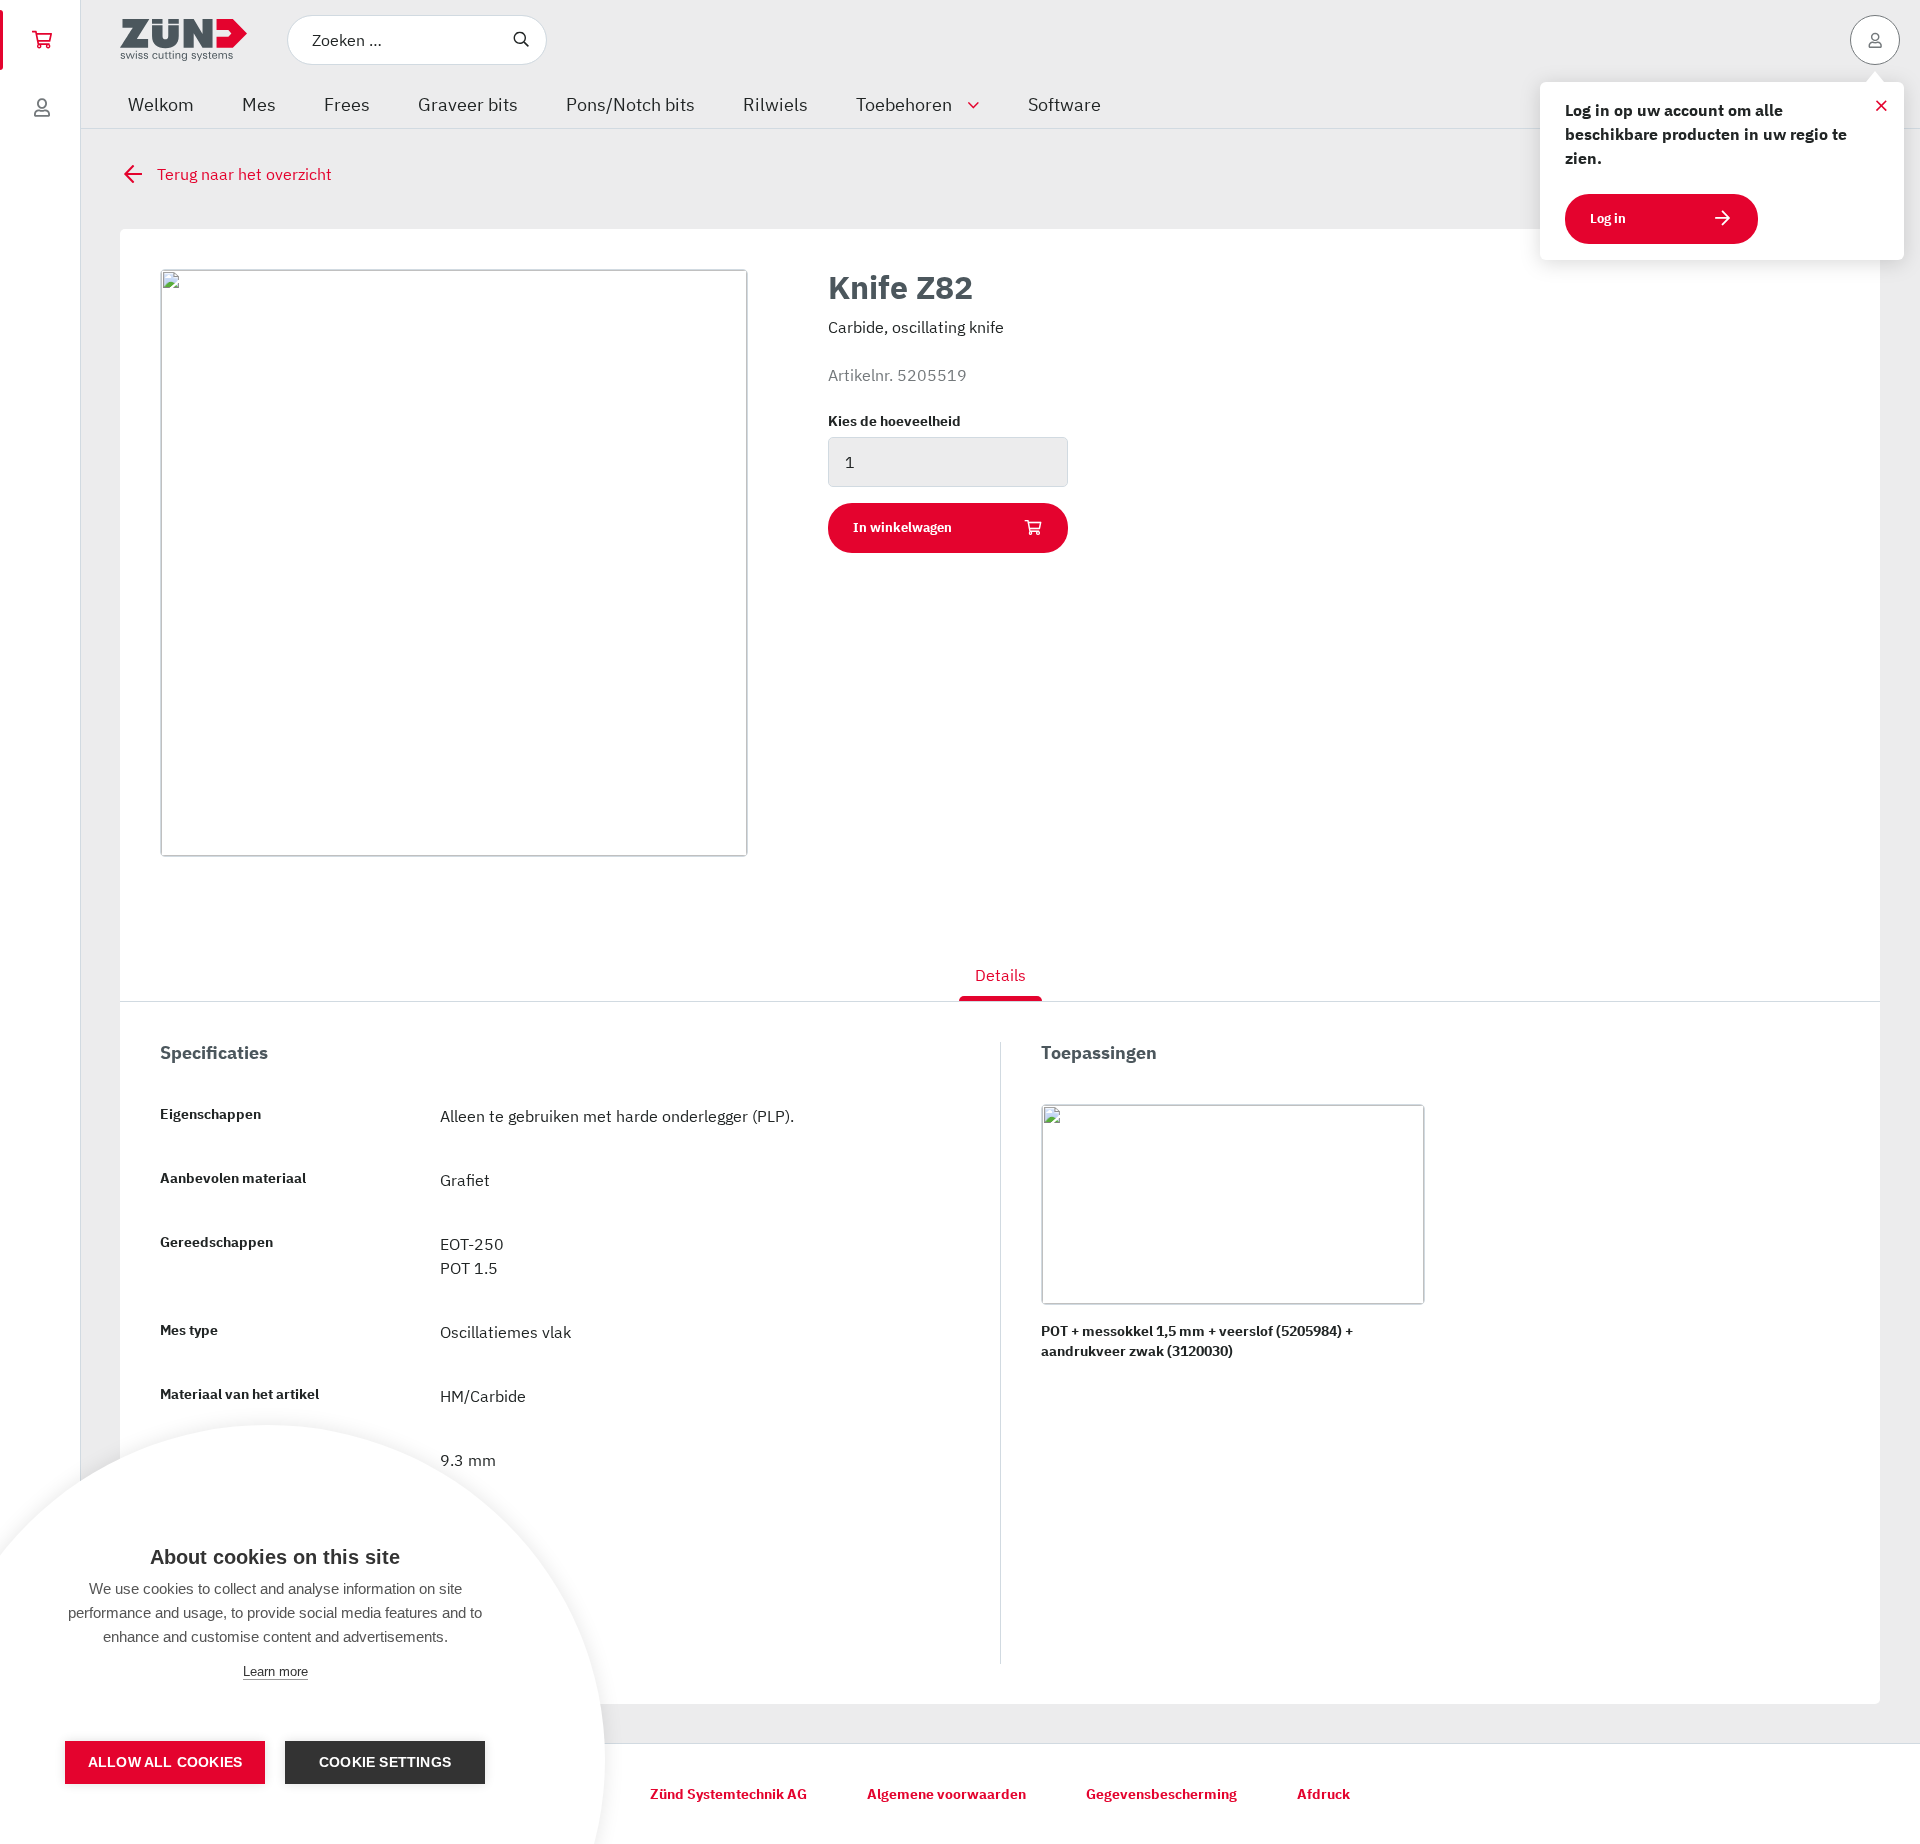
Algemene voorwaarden (946, 1794)
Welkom (161, 104)
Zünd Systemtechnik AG (728, 1794)
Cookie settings (385, 1762)
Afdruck (1323, 1794)
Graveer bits (468, 104)
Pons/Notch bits (630, 104)
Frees (347, 104)
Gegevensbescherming (1161, 1794)
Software (1064, 104)
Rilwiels (775, 104)
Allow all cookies (165, 1762)
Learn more (275, 1671)
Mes (259, 104)
